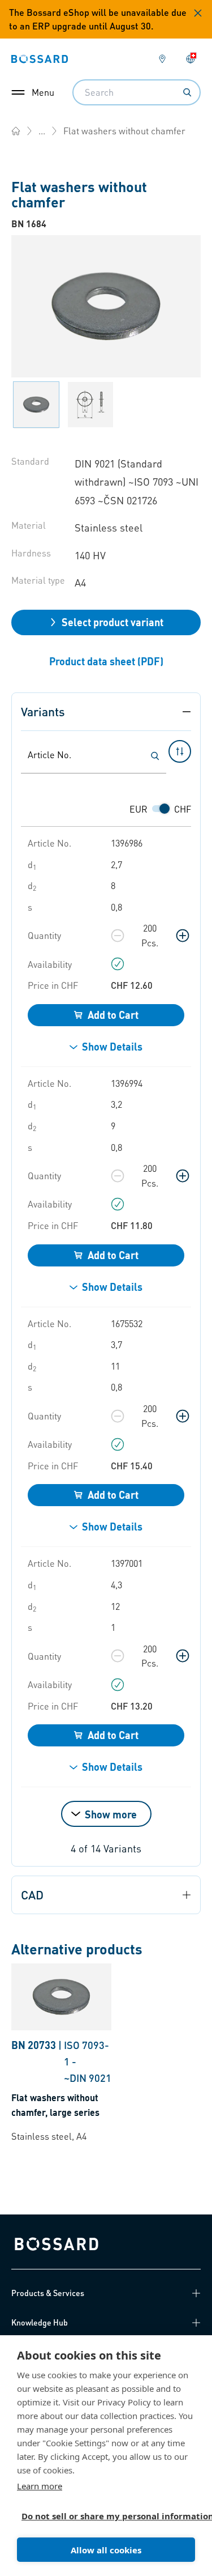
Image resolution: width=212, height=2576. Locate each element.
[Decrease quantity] (118, 936)
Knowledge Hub (40, 2322)
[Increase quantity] (183, 936)
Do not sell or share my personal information (101, 2516)
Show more (111, 1814)
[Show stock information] (118, 964)
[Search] (187, 92)
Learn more (40, 2486)
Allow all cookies (106, 2550)
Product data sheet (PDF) (106, 661)
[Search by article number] (155, 756)
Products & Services (48, 2293)
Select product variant (113, 622)
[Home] (16, 131)
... (42, 131)
